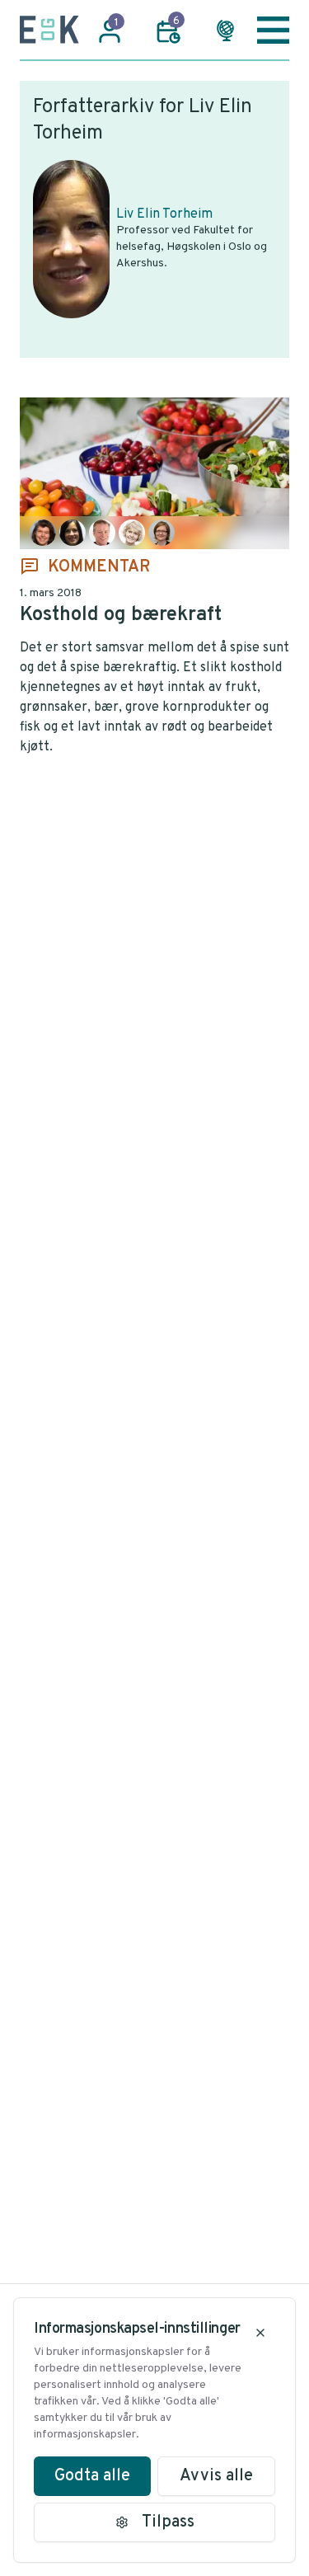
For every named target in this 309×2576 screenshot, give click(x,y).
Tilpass (168, 2522)
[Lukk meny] (273, 30)
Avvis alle (216, 2476)
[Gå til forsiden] (49, 30)
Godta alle (92, 2476)
